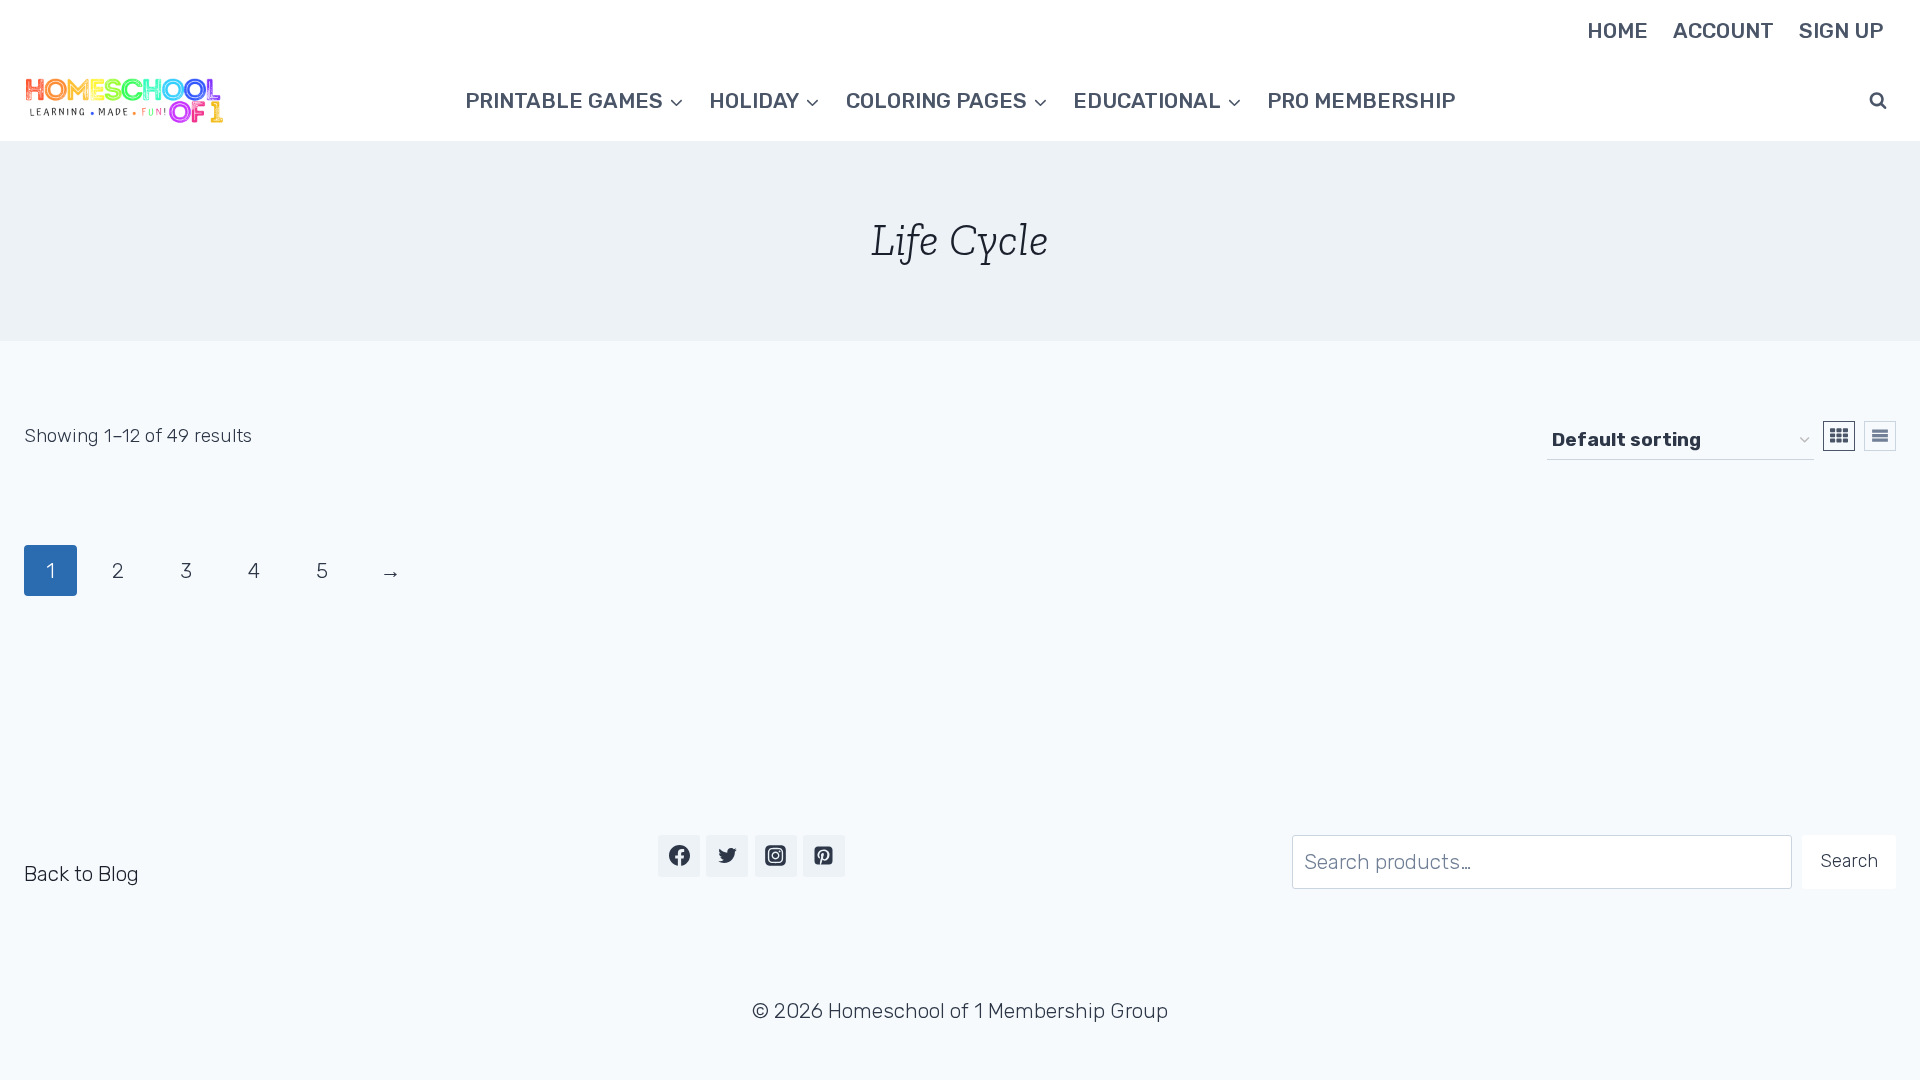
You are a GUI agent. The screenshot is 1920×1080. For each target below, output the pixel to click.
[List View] (1880, 436)
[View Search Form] (1878, 101)
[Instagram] (776, 856)
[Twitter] (727, 856)
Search (1849, 861)
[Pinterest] (824, 856)
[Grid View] (1839, 436)
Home (1617, 30)
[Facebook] (679, 856)
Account (1723, 30)
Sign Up (1841, 30)
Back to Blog (81, 873)
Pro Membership (1361, 100)
